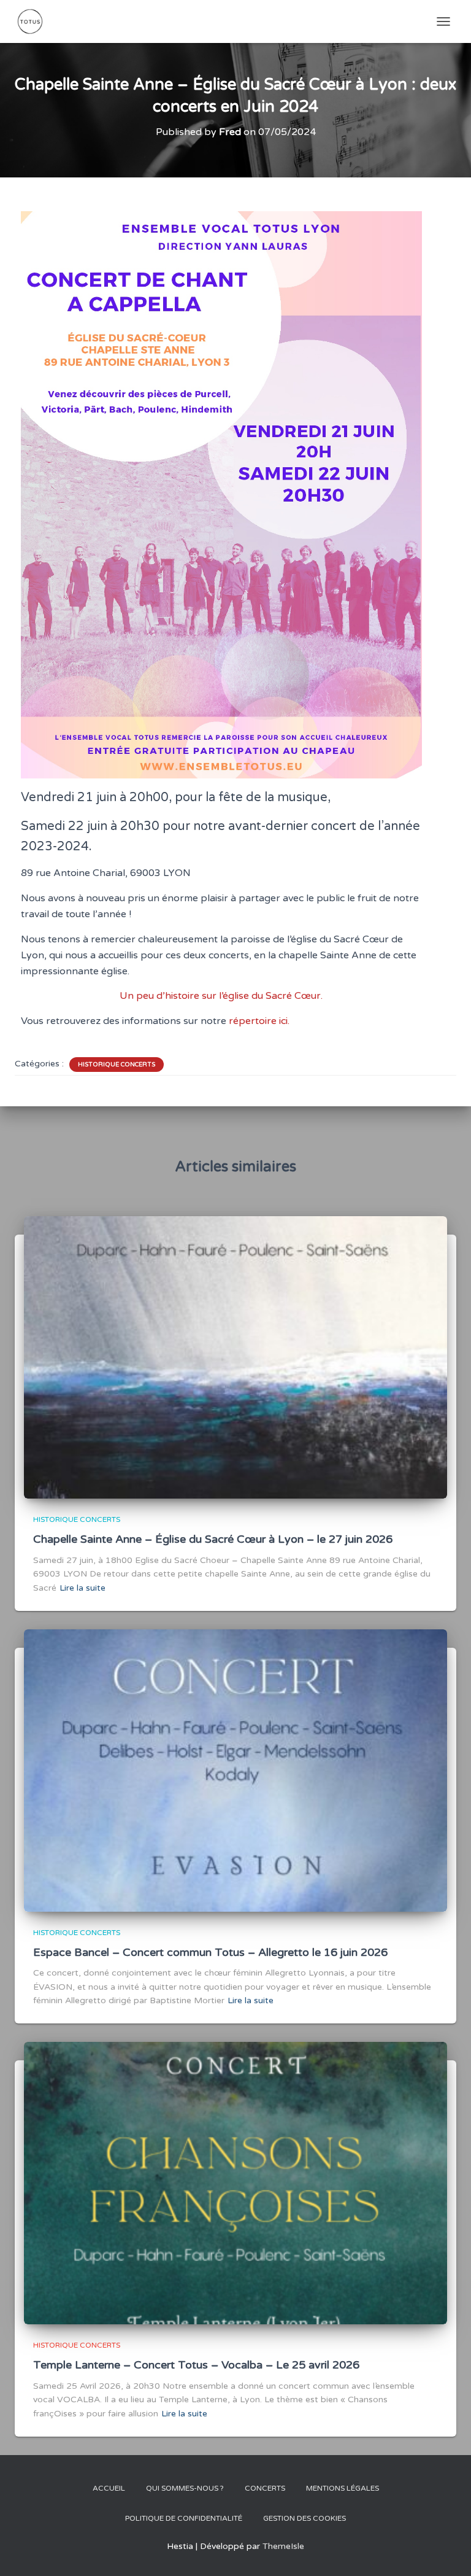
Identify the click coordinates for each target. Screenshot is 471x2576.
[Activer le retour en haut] (447, 2551)
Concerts (265, 2488)
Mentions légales (343, 2488)
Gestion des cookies (304, 2518)
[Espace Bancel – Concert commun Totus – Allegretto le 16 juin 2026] (235, 1770)
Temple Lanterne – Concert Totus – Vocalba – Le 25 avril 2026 (196, 2365)
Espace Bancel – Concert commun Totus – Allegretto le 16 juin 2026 (210, 1952)
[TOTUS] (35, 21)
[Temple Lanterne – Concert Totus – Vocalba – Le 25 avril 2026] (235, 2183)
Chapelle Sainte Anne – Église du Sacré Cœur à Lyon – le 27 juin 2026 (213, 1539)
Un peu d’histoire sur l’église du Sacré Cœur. (221, 996)
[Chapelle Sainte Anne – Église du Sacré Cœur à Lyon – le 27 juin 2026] (235, 1357)
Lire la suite (82, 1588)
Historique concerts (117, 1065)
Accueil (109, 2488)
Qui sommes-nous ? (185, 2488)
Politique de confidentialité (184, 2518)
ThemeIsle (283, 2546)
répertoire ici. (259, 1021)
